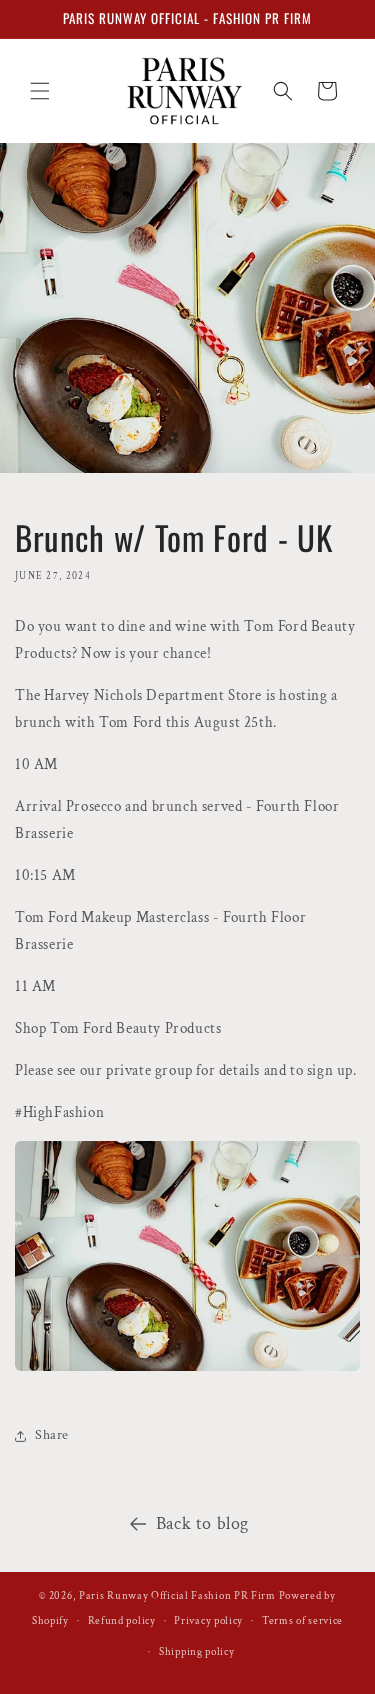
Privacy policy (208, 1621)
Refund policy (122, 1621)
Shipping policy (197, 1652)
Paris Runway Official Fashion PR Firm (177, 1596)
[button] (40, 91)
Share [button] (52, 1435)
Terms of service (302, 1621)
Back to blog (202, 1523)
